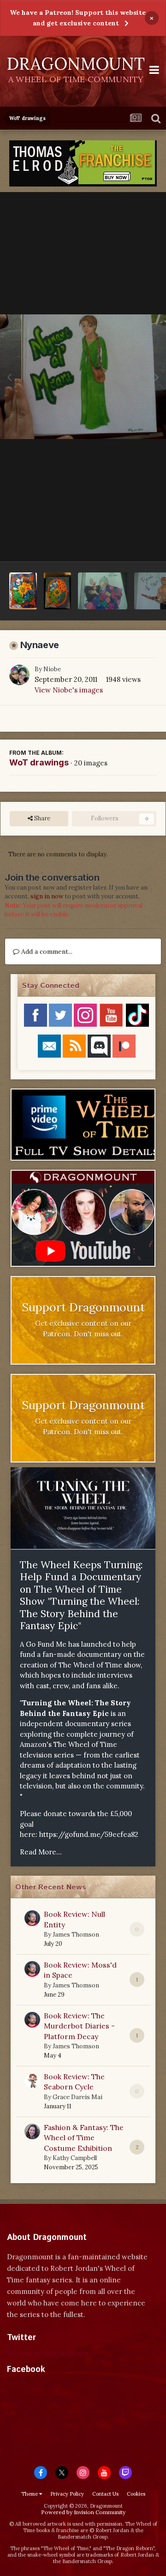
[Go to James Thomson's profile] (32, 1918)
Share (41, 818)
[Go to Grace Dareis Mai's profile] (32, 2081)
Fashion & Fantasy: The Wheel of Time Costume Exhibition (84, 2138)
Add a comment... (46, 951)
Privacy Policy (67, 2494)
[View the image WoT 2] (23, 591)
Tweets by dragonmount (48, 2354)
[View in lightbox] (83, 377)
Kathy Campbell (75, 2158)
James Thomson (76, 1935)
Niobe (52, 669)
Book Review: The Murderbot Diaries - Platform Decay (79, 2026)
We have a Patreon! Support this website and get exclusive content (78, 18)
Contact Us (105, 2494)
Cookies (136, 2494)
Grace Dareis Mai (77, 2097)
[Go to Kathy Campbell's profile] (32, 2131)
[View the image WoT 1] (58, 591)
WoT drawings (39, 762)
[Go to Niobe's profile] (19, 675)
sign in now (47, 896)
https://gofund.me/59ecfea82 (89, 1834)
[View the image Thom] (103, 591)
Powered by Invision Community (83, 2512)
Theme (30, 2494)
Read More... (41, 1852)
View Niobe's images (69, 690)
